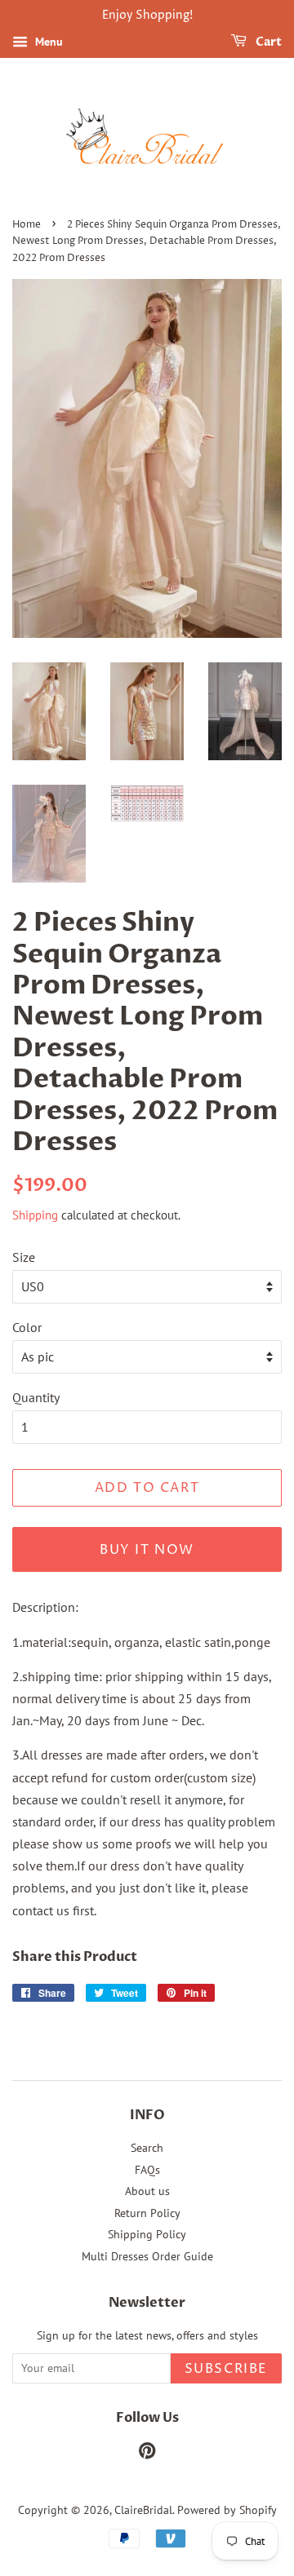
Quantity (36, 1397)
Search (147, 2148)
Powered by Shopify (227, 2510)
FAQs (147, 2170)
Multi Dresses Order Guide (147, 2256)
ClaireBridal (143, 2510)
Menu (47, 42)
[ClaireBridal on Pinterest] (147, 2454)
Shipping (35, 1215)
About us (147, 2191)
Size (24, 1257)
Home (27, 225)
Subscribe (226, 2369)
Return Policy (147, 2213)
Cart (267, 42)
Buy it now (147, 1550)
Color (27, 1327)
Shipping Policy (147, 2234)
